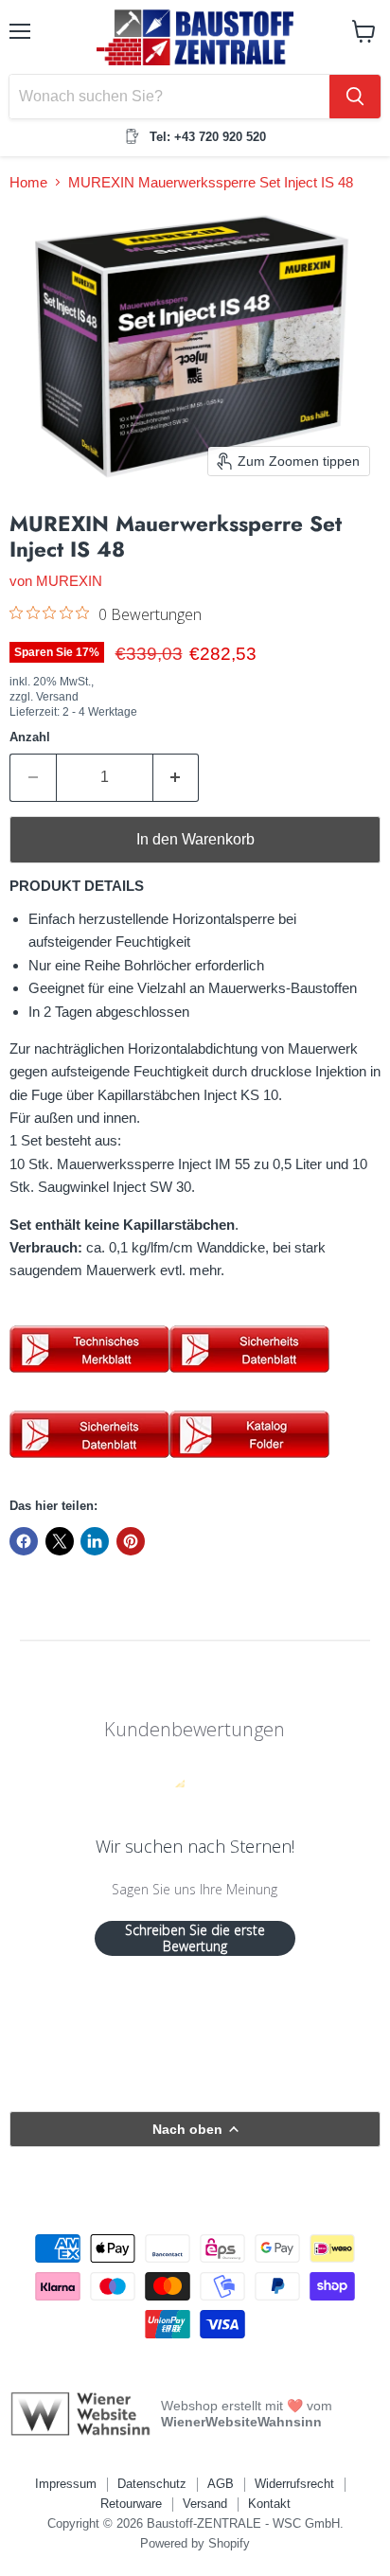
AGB (221, 2484)
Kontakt (269, 2504)
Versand (205, 2504)
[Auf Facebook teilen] (24, 1541)
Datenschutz (152, 2484)
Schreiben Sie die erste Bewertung (195, 1938)
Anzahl (30, 737)
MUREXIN (69, 581)
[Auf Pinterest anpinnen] (131, 1541)
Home (28, 182)
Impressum (66, 2484)
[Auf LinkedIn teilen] (95, 1541)
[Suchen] (355, 97)
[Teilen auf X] (60, 1541)
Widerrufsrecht (294, 2484)
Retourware (131, 2504)
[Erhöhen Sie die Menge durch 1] (177, 777)
